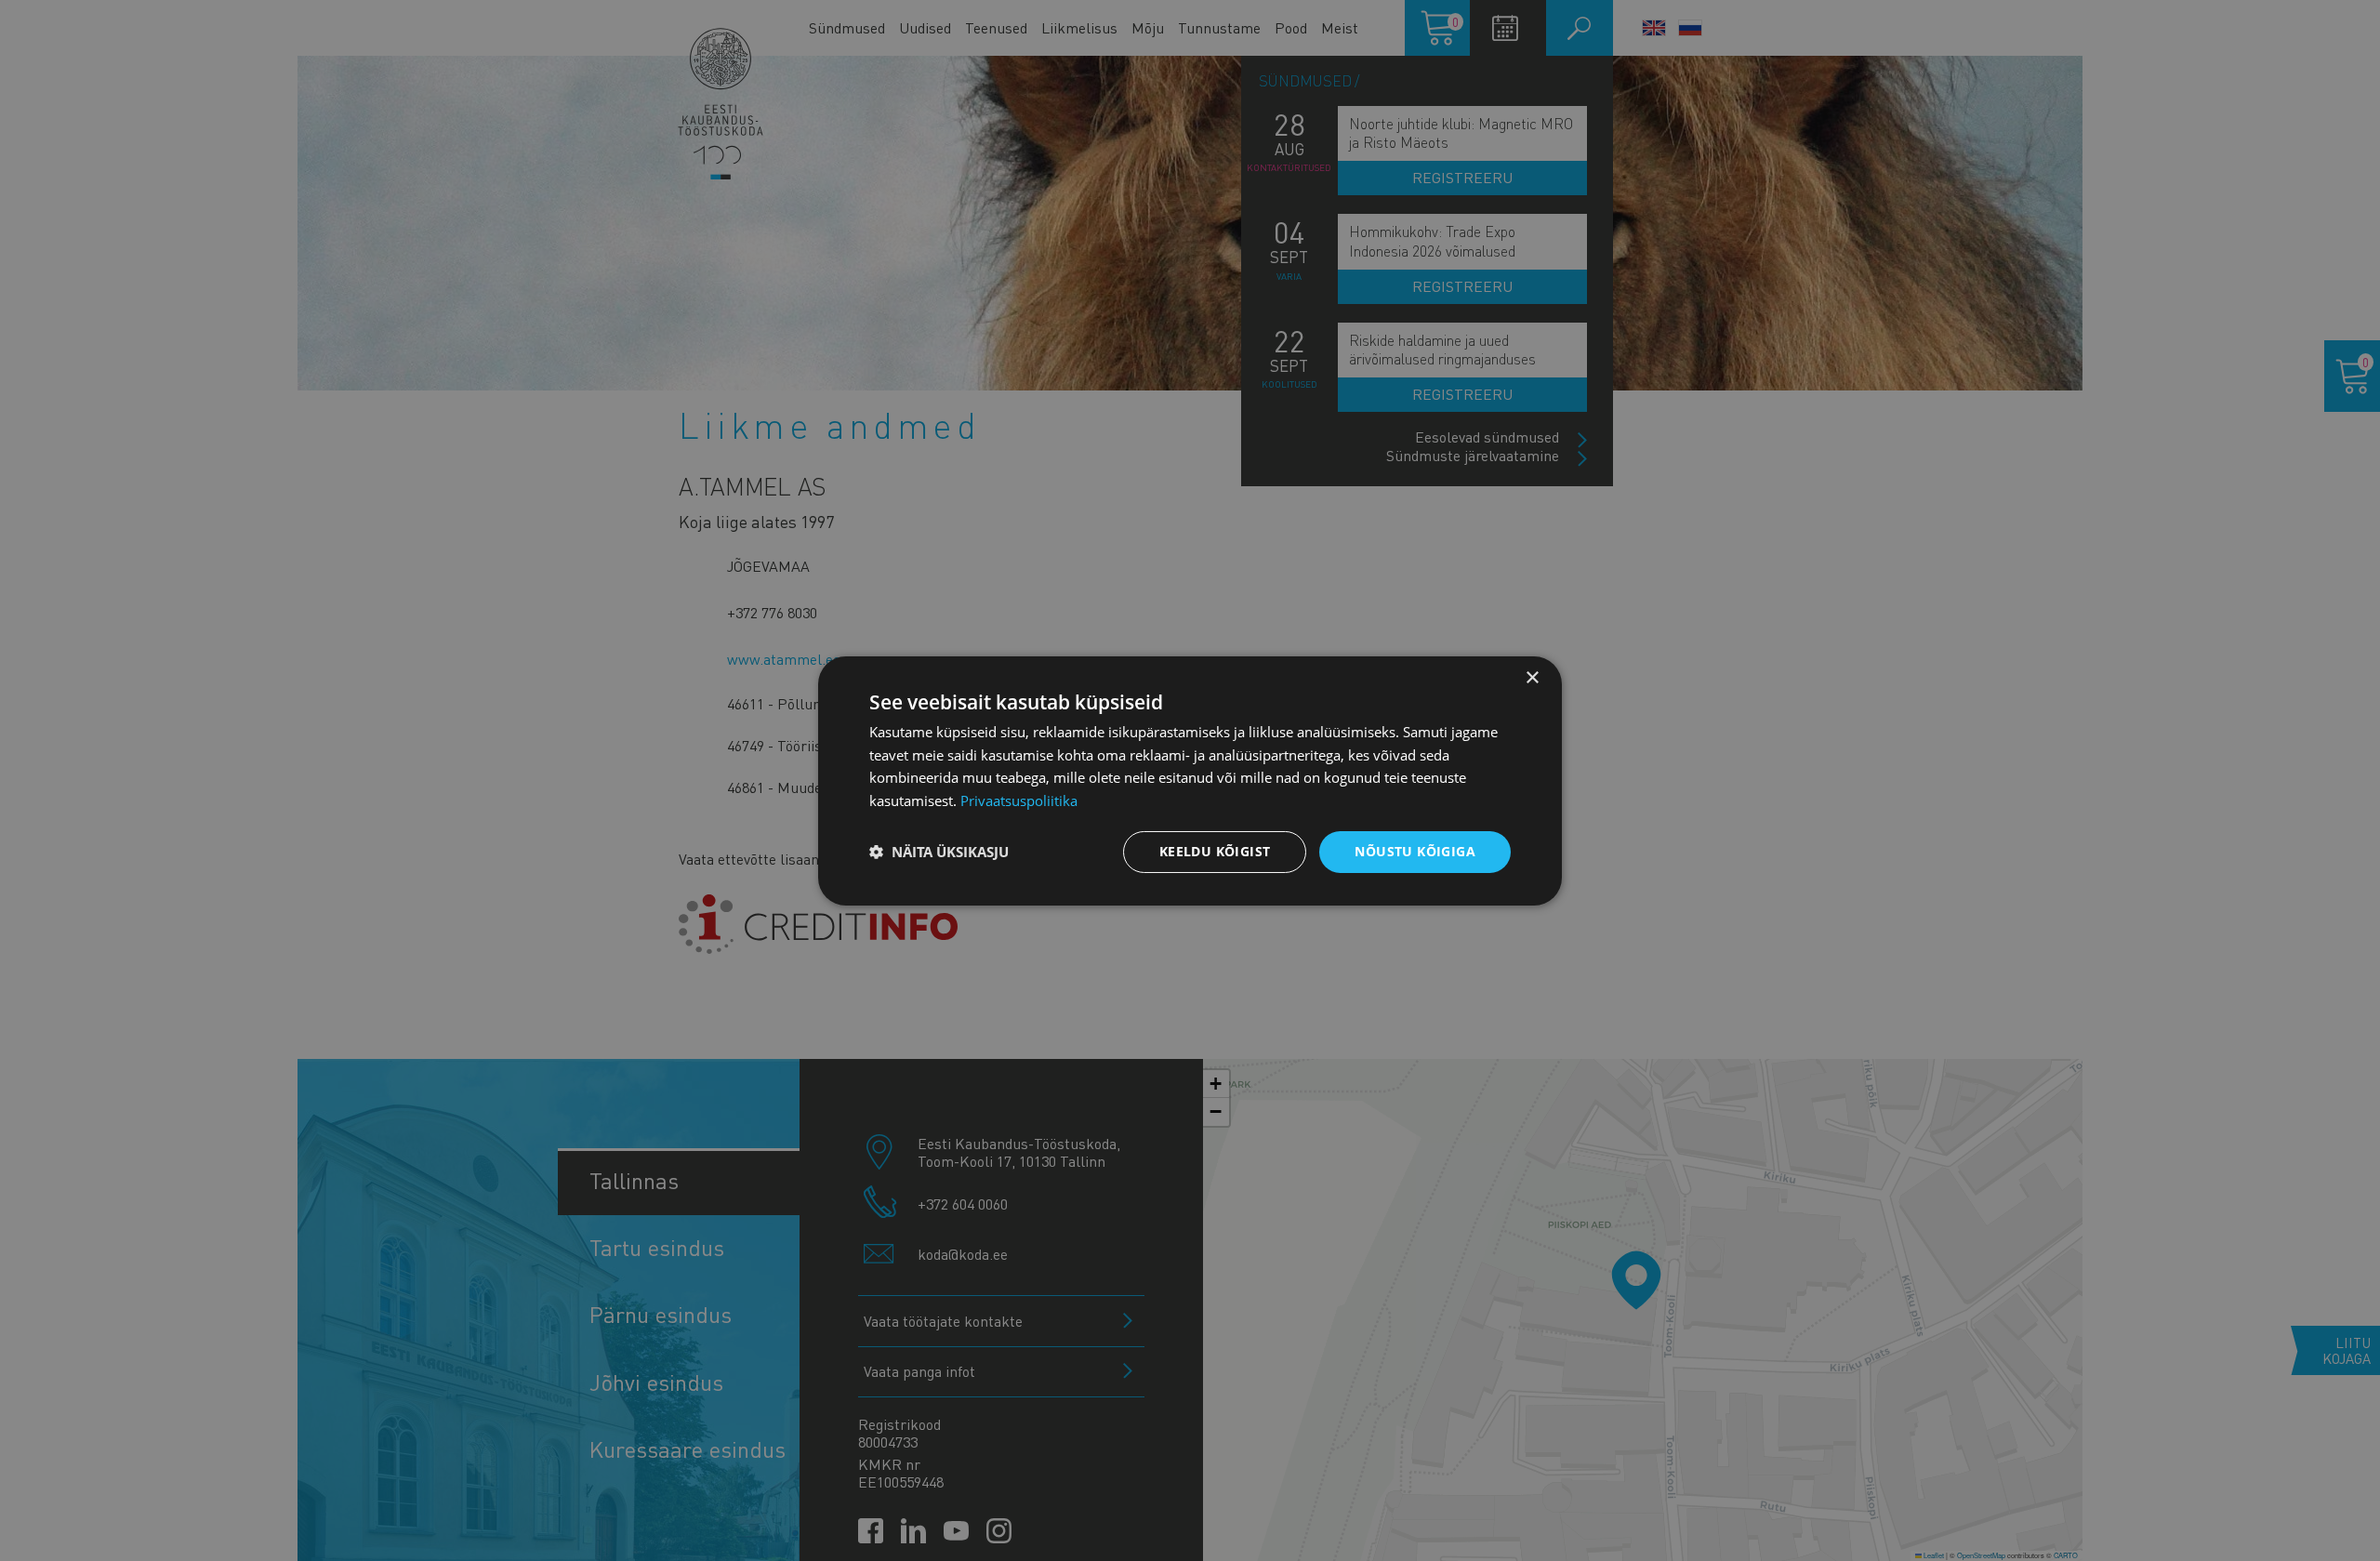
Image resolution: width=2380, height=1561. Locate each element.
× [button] (1532, 677)
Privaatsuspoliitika (1019, 800)
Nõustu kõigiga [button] (1415, 851)
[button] (939, 852)
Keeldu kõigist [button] (1215, 851)
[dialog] (1190, 780)
